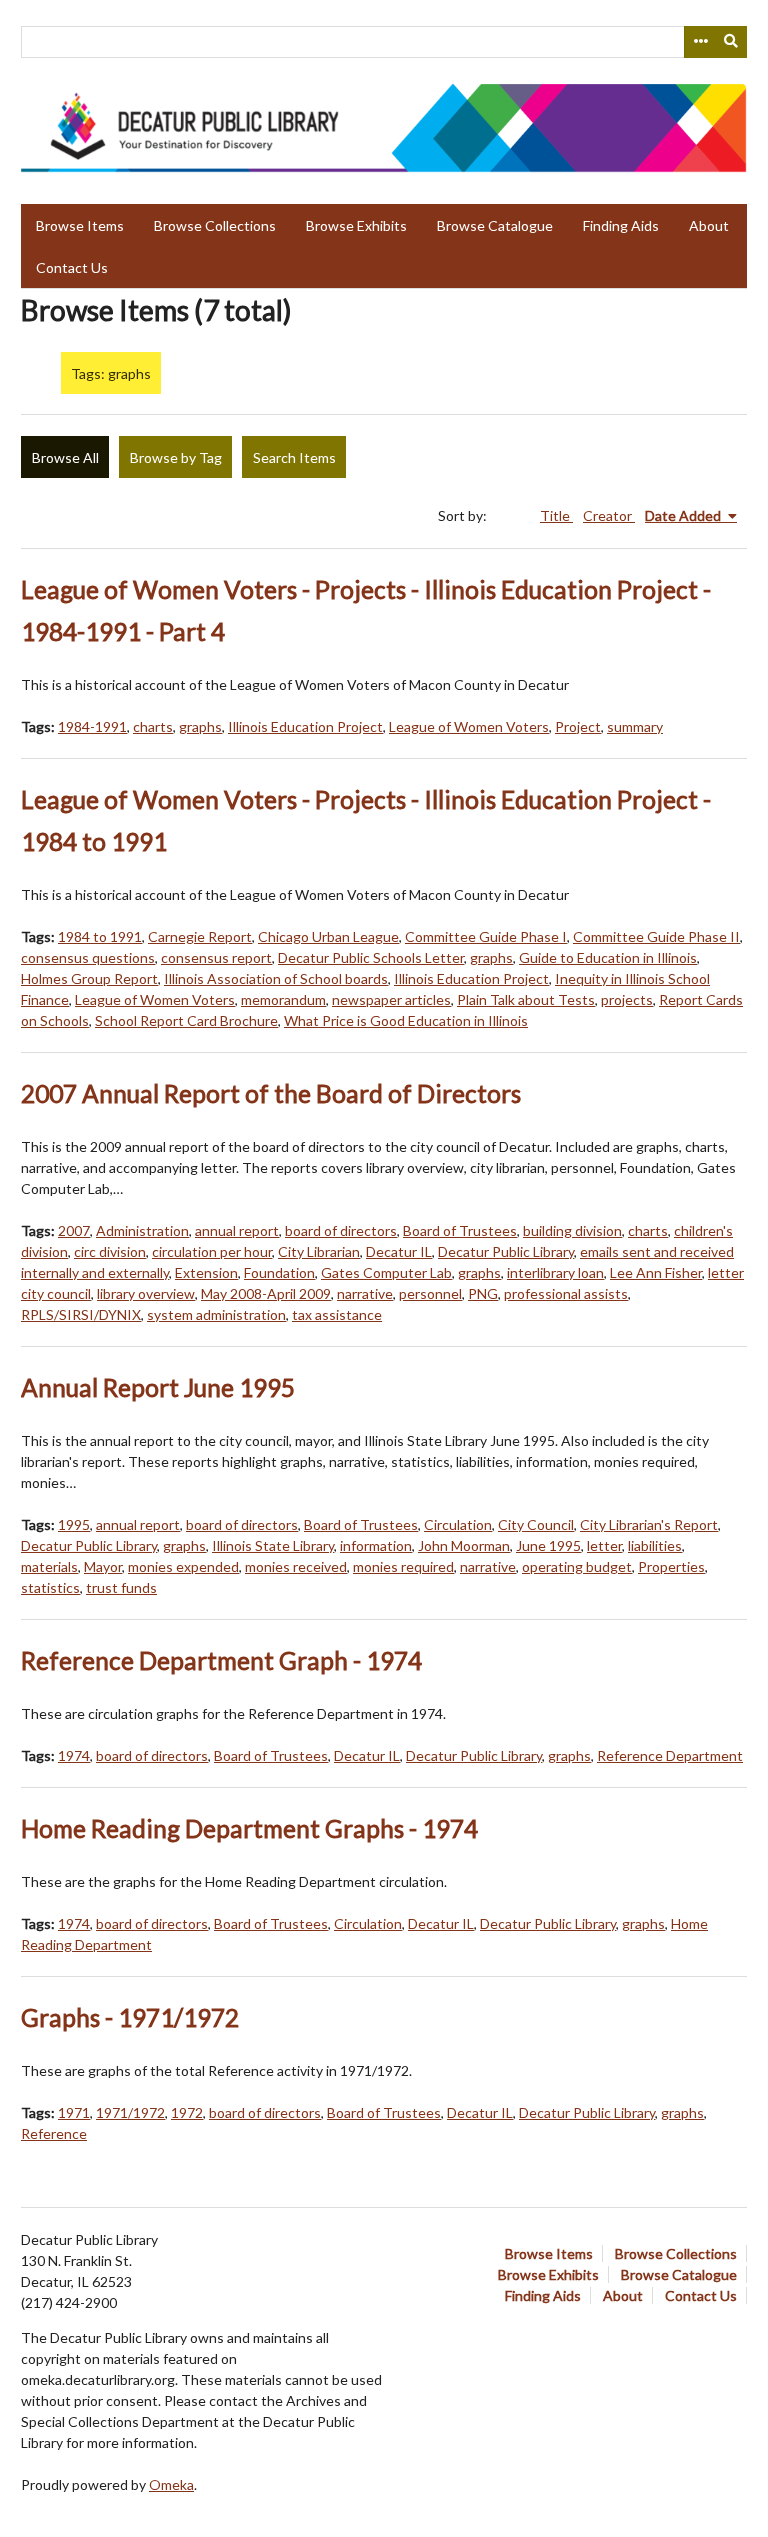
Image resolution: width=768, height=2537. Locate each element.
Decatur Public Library (506, 1251)
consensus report (216, 957)
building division (572, 1230)
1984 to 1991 (100, 936)
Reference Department (670, 1755)
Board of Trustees (460, 1230)
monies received (296, 1566)
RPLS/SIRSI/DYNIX (81, 1314)
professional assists (566, 1293)
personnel (430, 1293)
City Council (536, 1524)
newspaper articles (391, 999)
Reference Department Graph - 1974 (221, 1660)
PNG (483, 1293)
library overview (146, 1293)
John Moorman (464, 1545)
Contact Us (72, 267)
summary (635, 726)
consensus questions (88, 957)
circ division (110, 1251)
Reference (54, 2133)
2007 (74, 1230)
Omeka (171, 2484)
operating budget (577, 1566)
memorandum (283, 999)
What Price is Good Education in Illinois (406, 1020)
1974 (74, 1755)
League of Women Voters (469, 726)
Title (556, 515)
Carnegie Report (200, 936)
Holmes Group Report (89, 978)
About (709, 225)
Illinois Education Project (305, 726)
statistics (50, 1587)
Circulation (458, 1524)
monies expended (183, 1566)
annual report (237, 1230)
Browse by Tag (176, 457)
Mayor (103, 1566)
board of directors (341, 1230)
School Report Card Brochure (186, 1020)
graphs (200, 726)
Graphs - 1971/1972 (130, 2017)
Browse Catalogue (495, 225)
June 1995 (548, 1545)
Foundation (279, 1272)
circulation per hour (212, 1251)
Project (578, 726)
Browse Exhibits (356, 225)
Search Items (294, 457)
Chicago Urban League (328, 936)
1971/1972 (130, 2112)
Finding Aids (621, 225)
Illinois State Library (273, 1545)
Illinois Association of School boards (276, 978)
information (376, 1545)
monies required (403, 1566)
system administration (216, 1314)
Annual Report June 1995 (158, 1387)
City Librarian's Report (649, 1524)
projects (627, 999)
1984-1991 (92, 726)
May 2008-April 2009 (266, 1293)
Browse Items (80, 225)
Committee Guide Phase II (656, 936)
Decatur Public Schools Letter (371, 957)
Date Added (684, 515)
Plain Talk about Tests (526, 999)
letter (604, 1545)
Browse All (65, 457)
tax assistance (337, 1314)
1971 (74, 2112)
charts (153, 726)
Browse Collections (215, 225)
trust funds (121, 1587)
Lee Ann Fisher (656, 1272)
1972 (187, 2112)
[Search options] (700, 42)
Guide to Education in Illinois (608, 957)
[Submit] (732, 42)
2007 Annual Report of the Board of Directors (271, 1093)
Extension (206, 1272)
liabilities (655, 1545)
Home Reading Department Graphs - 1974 (249, 1828)
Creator (609, 515)
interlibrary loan (555, 1272)
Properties (671, 1566)
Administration (142, 1230)
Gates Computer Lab (386, 1272)
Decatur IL (399, 1251)
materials (49, 1566)
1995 (74, 1524)
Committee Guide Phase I (486, 936)
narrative (365, 1293)
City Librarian (319, 1251)
